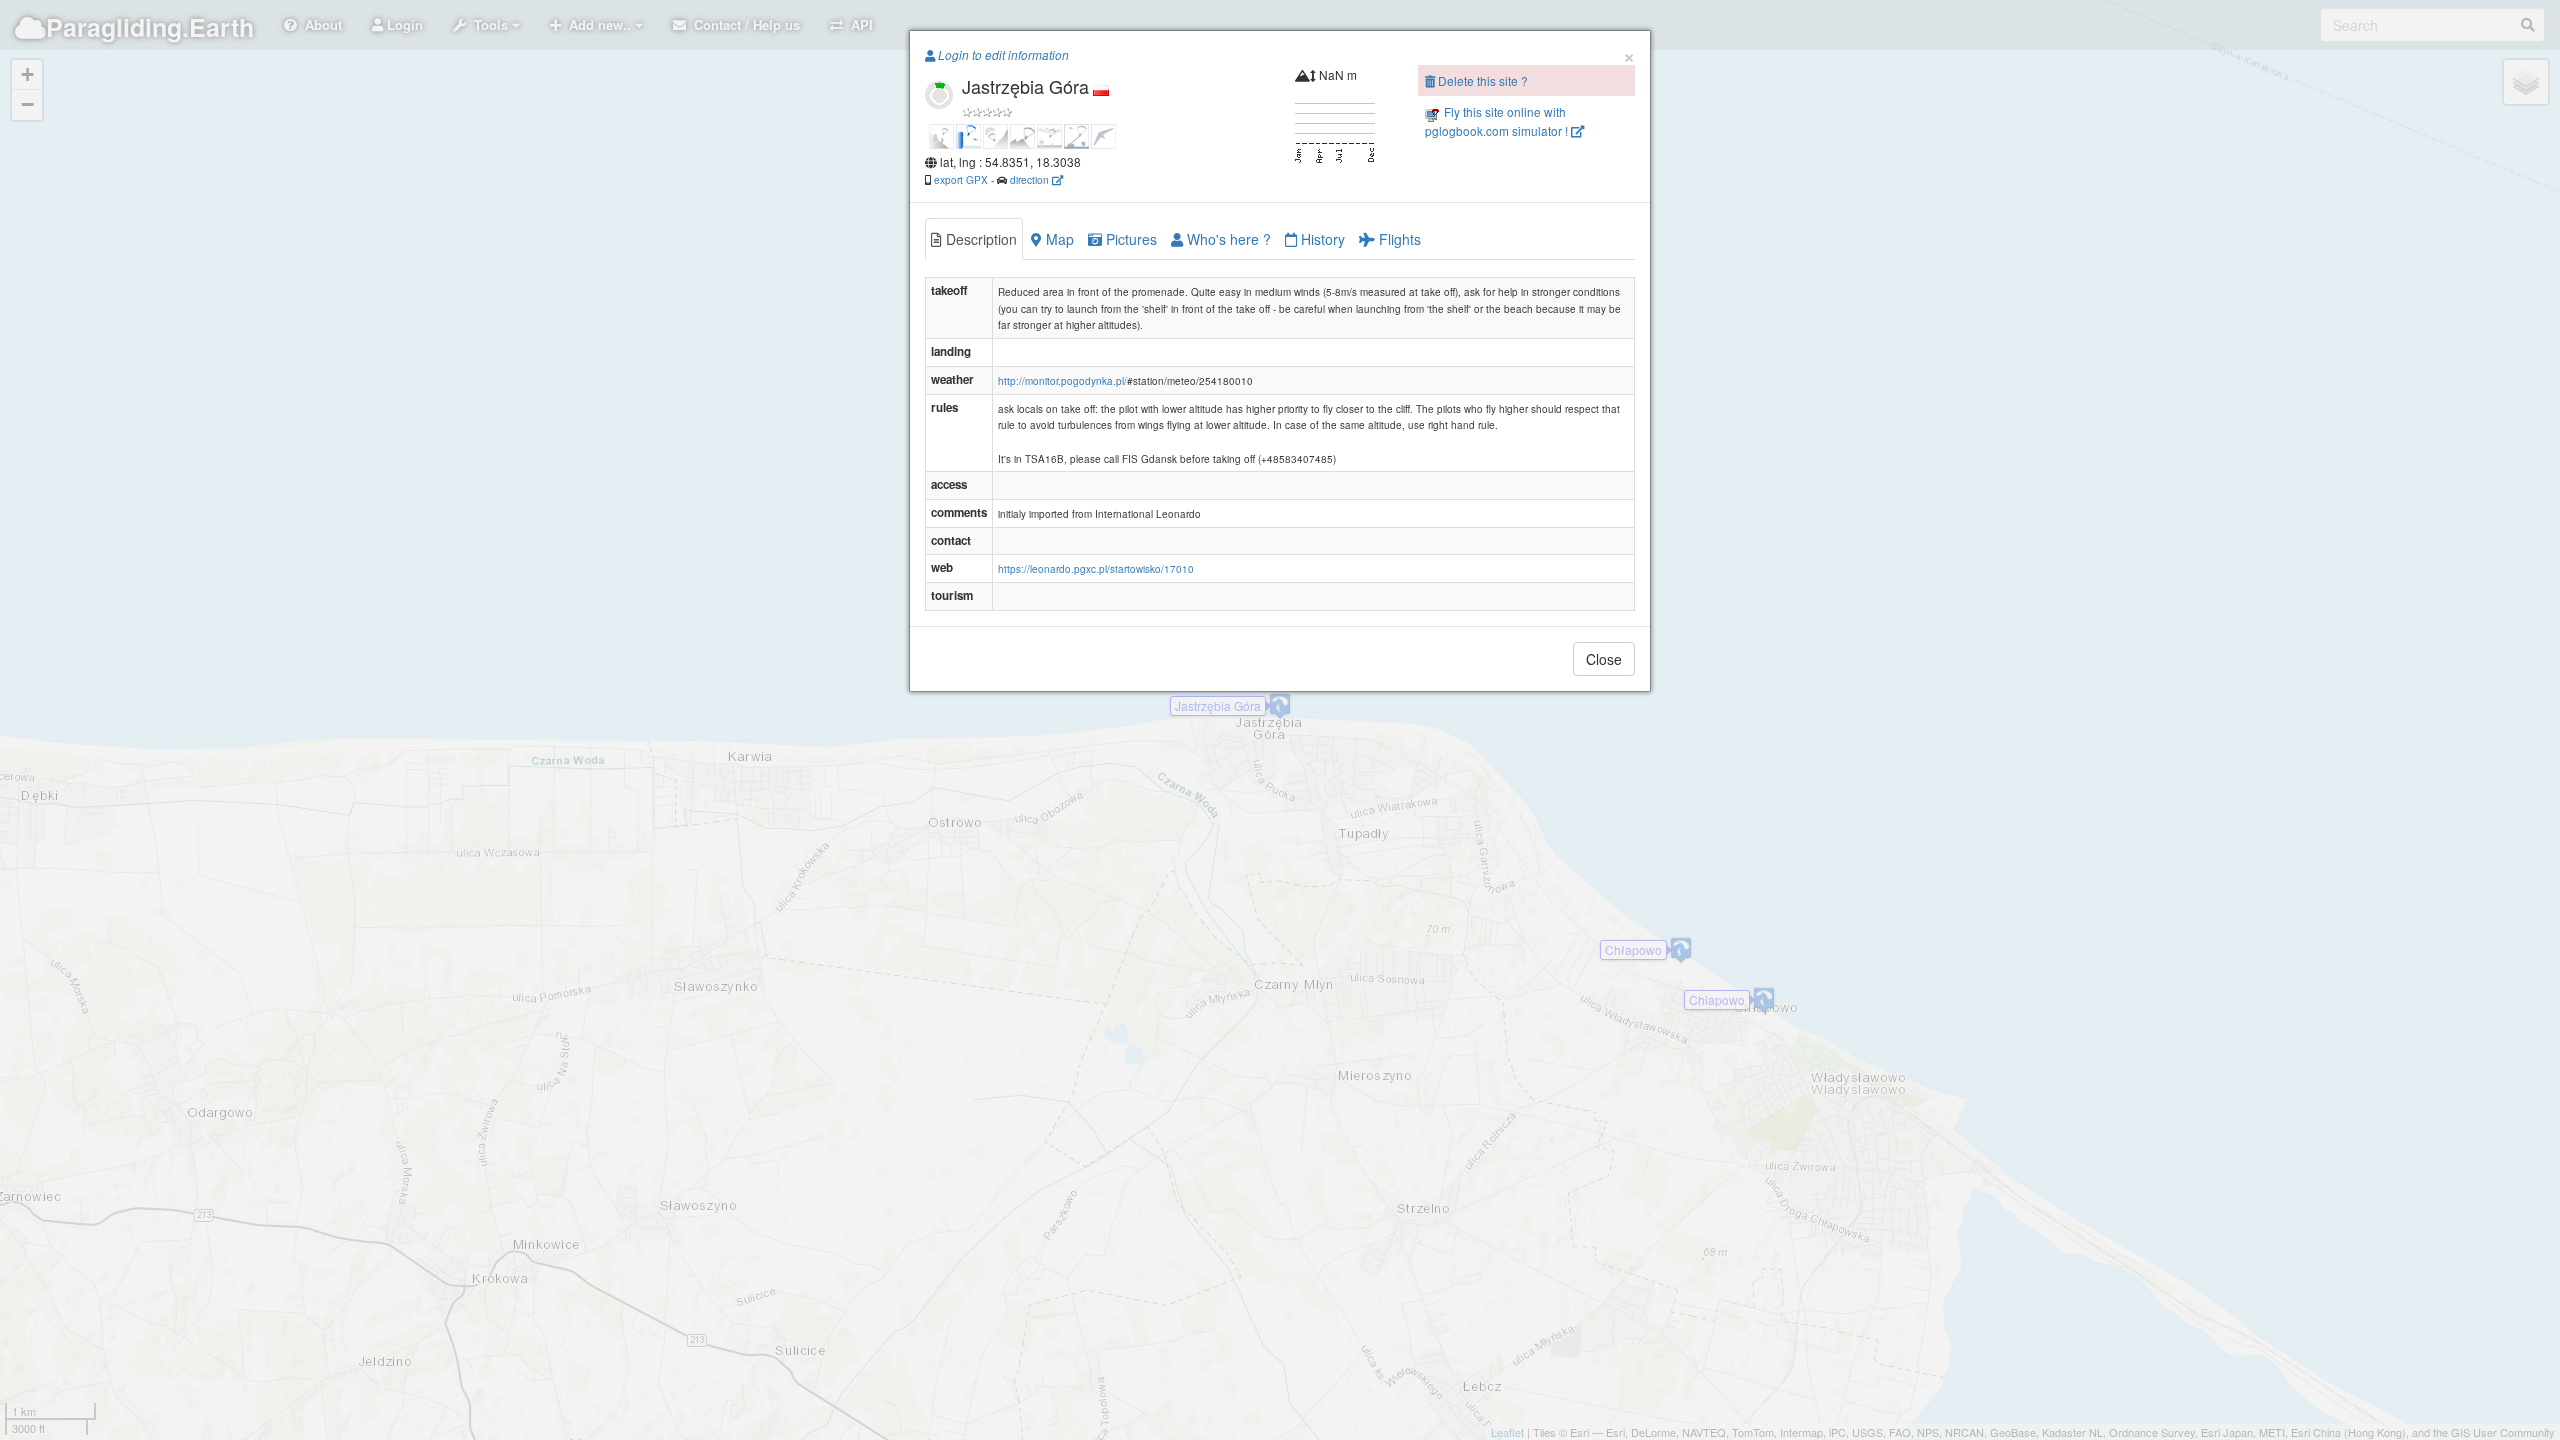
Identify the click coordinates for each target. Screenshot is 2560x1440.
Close (1604, 659)
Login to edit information (1002, 55)
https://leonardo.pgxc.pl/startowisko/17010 (1096, 569)
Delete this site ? (1481, 80)
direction (1031, 179)
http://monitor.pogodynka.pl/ (1062, 381)
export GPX (961, 179)
